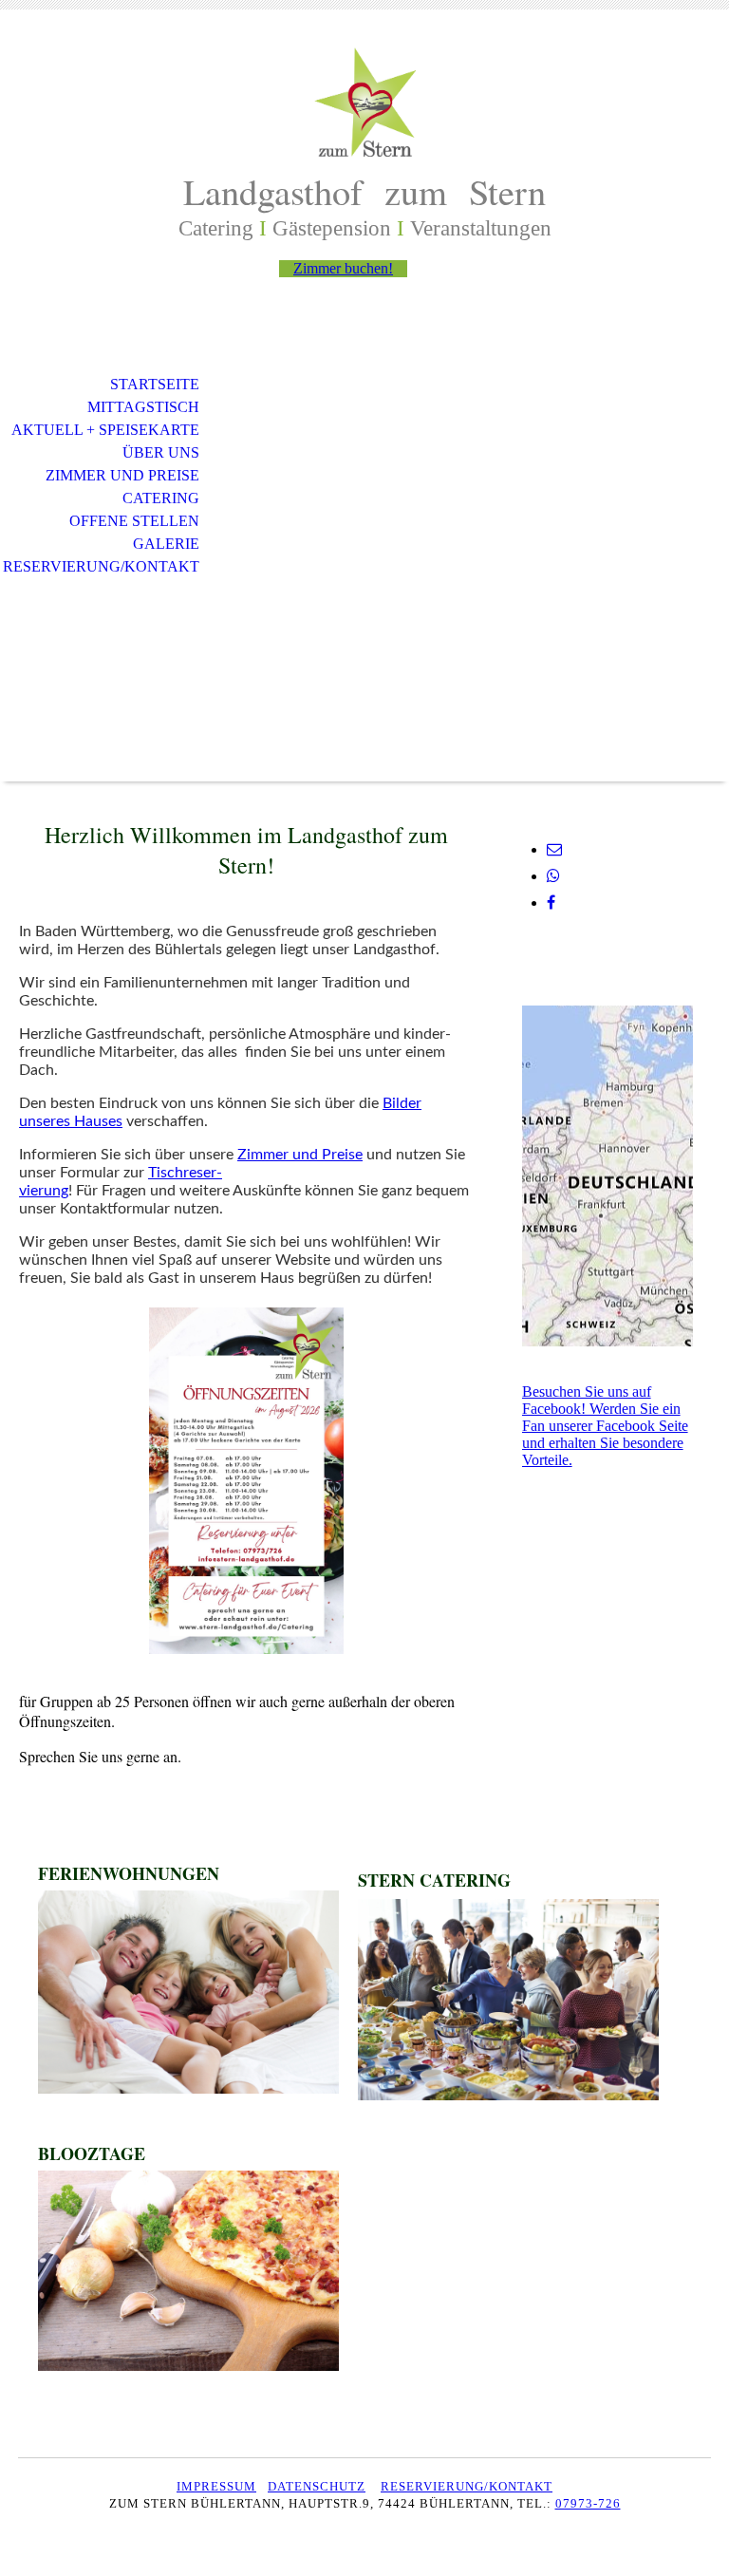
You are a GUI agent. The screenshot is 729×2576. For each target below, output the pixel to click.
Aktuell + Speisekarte (105, 430)
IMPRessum (216, 2486)
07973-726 (588, 2503)
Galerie (166, 544)
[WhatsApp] (553, 876)
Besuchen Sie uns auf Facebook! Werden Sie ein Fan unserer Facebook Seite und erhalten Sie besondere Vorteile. (605, 1426)
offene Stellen (134, 521)
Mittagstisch (143, 407)
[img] (364, 102)
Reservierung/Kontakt (101, 566)
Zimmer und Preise (122, 475)
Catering (161, 498)
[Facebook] (551, 903)
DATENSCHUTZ (317, 2486)
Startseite (155, 384)
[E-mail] (554, 849)
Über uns (161, 452)
